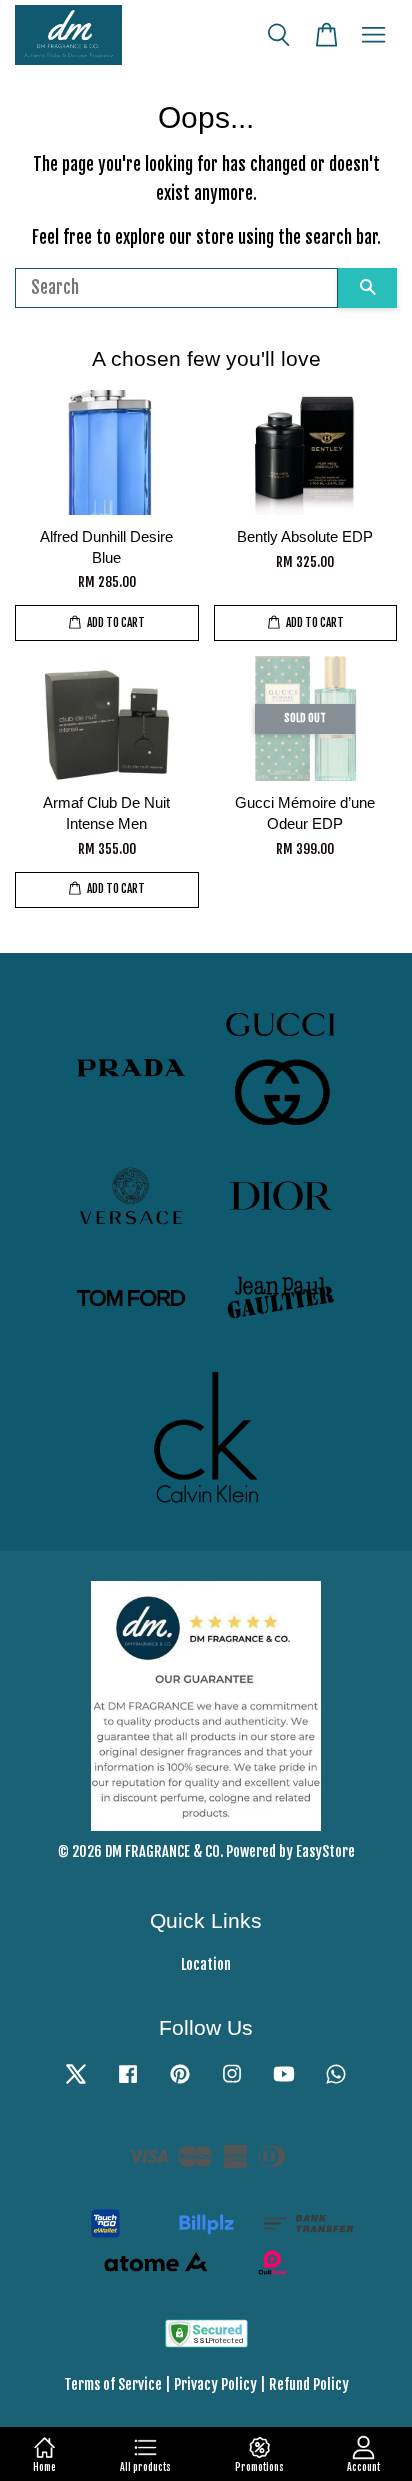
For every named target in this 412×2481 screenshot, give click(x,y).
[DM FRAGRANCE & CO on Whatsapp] (336, 2082)
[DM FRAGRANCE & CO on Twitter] (76, 2082)
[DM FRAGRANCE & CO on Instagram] (232, 2082)
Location (206, 1964)
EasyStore (325, 1851)
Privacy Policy (215, 2384)
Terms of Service (113, 2384)
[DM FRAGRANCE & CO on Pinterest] (180, 2082)
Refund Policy (309, 2384)
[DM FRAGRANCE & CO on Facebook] (128, 2082)
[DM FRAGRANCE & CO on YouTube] (284, 2082)
